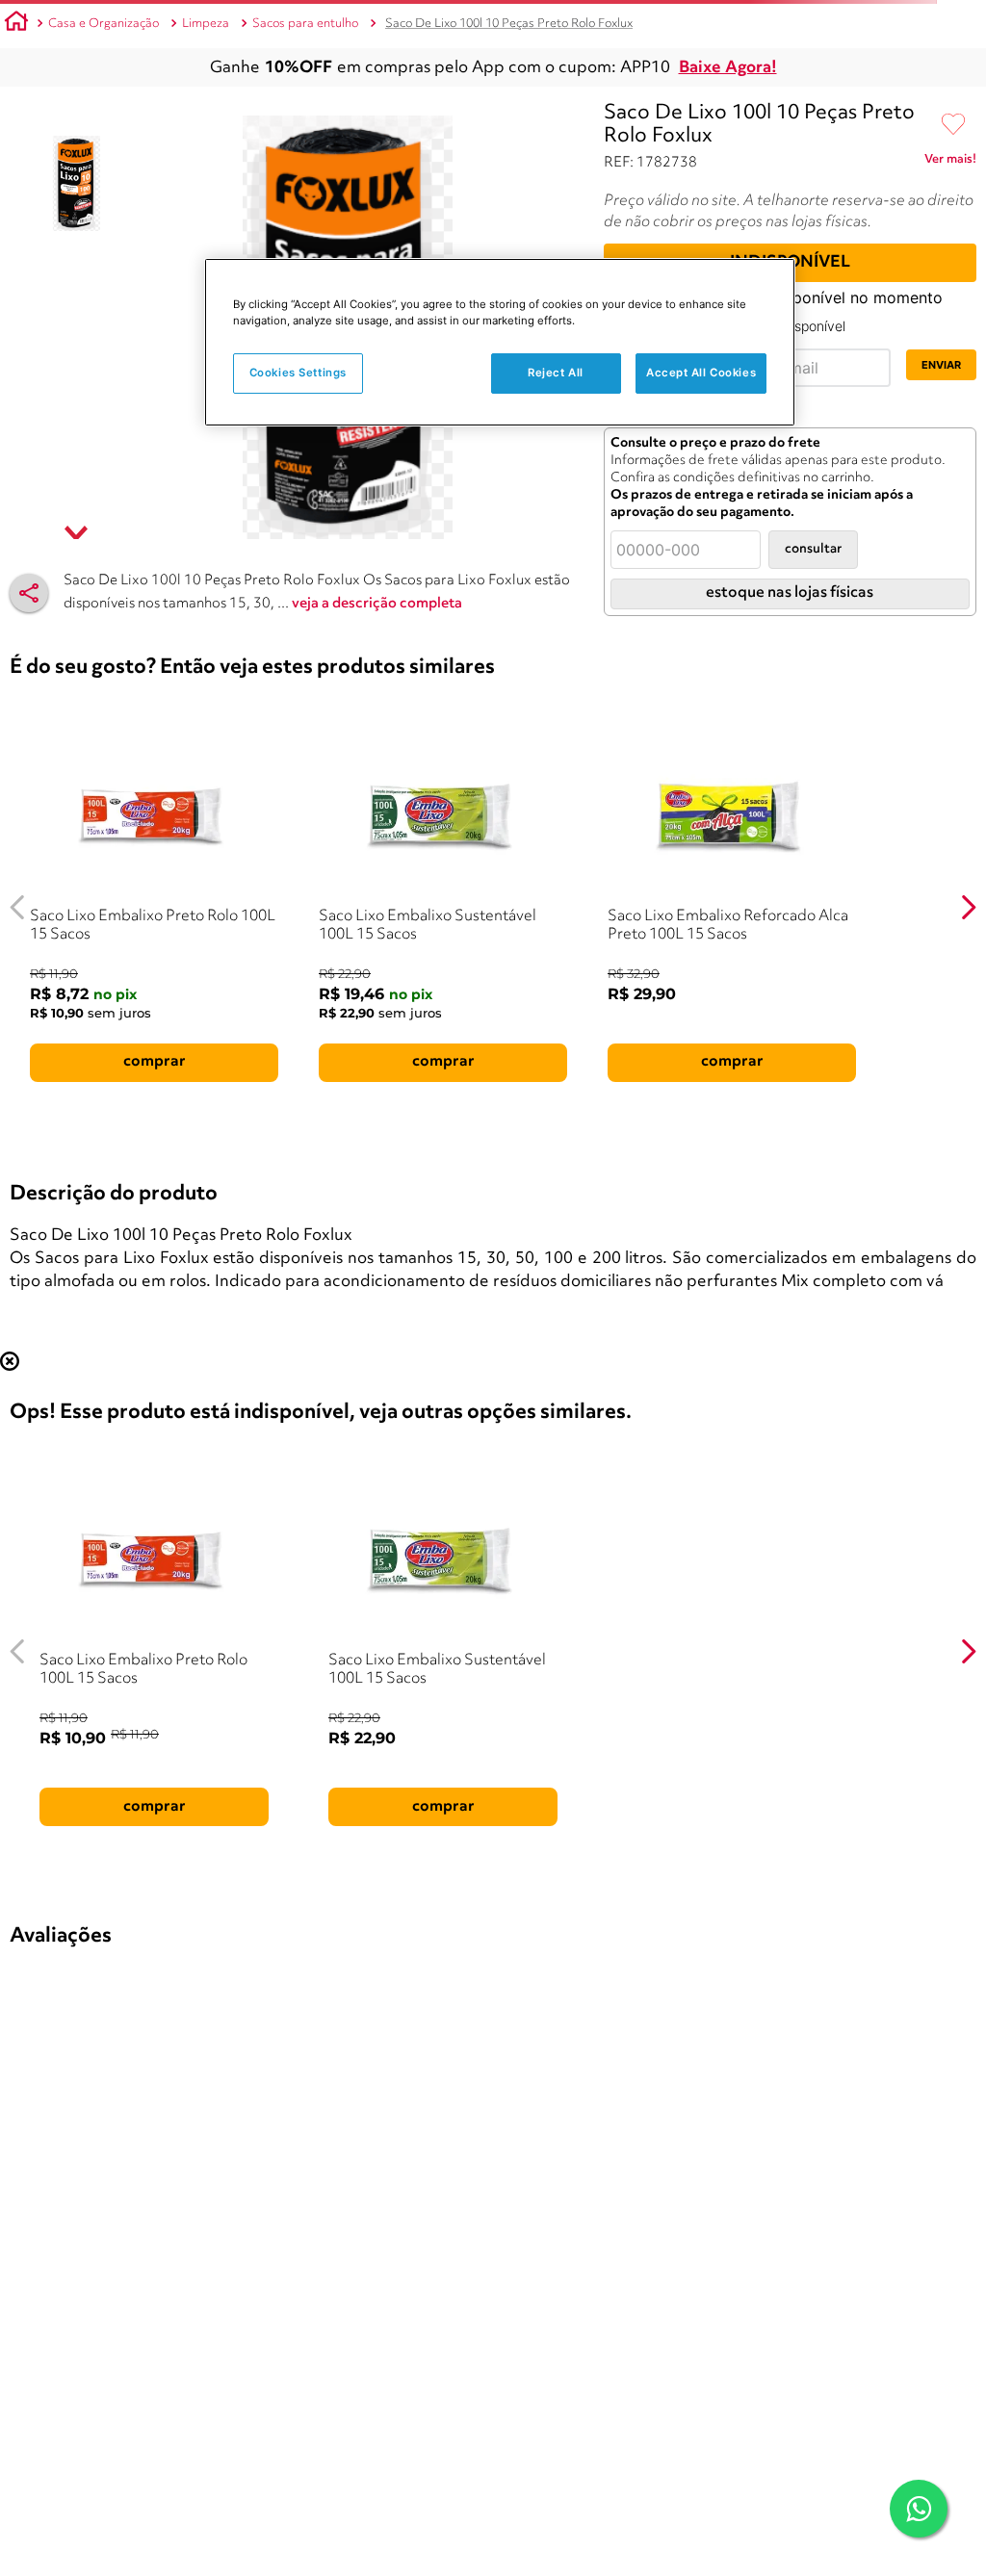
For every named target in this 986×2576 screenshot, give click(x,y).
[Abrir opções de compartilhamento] (29, 593)
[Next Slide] (968, 907)
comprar (155, 1062)
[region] (500, 342)
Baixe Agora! (728, 68)
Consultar (813, 549)
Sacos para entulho (305, 24)
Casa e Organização (104, 24)
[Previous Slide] (18, 907)
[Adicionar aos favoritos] (953, 125)
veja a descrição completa (377, 604)
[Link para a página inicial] (16, 24)
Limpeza (206, 24)
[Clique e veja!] (950, 163)
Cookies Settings (298, 373)
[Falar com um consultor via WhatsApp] (919, 2509)
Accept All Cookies (701, 373)
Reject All (556, 373)
